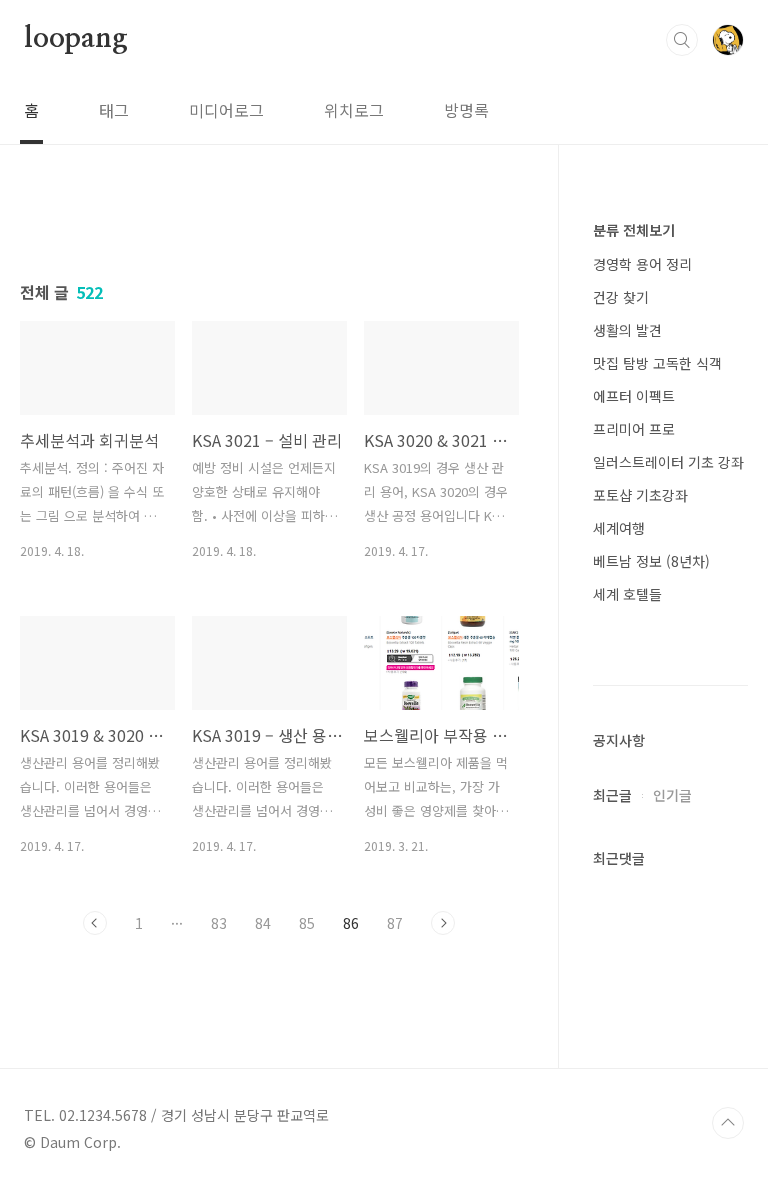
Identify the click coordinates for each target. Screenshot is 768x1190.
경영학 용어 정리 (642, 264)
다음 (443, 923)
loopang (76, 39)
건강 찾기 (621, 297)
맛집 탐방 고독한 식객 (657, 363)
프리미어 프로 (634, 429)
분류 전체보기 (634, 230)
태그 (114, 110)
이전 (95, 923)
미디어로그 (226, 110)
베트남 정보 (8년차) (651, 561)
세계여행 (619, 528)
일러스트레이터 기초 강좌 (668, 462)
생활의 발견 (627, 330)
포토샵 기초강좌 (640, 495)
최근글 (612, 795)
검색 (682, 40)
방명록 (466, 110)
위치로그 (354, 110)
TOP (728, 1123)
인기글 (672, 795)
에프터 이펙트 (634, 396)
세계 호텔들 (627, 594)
